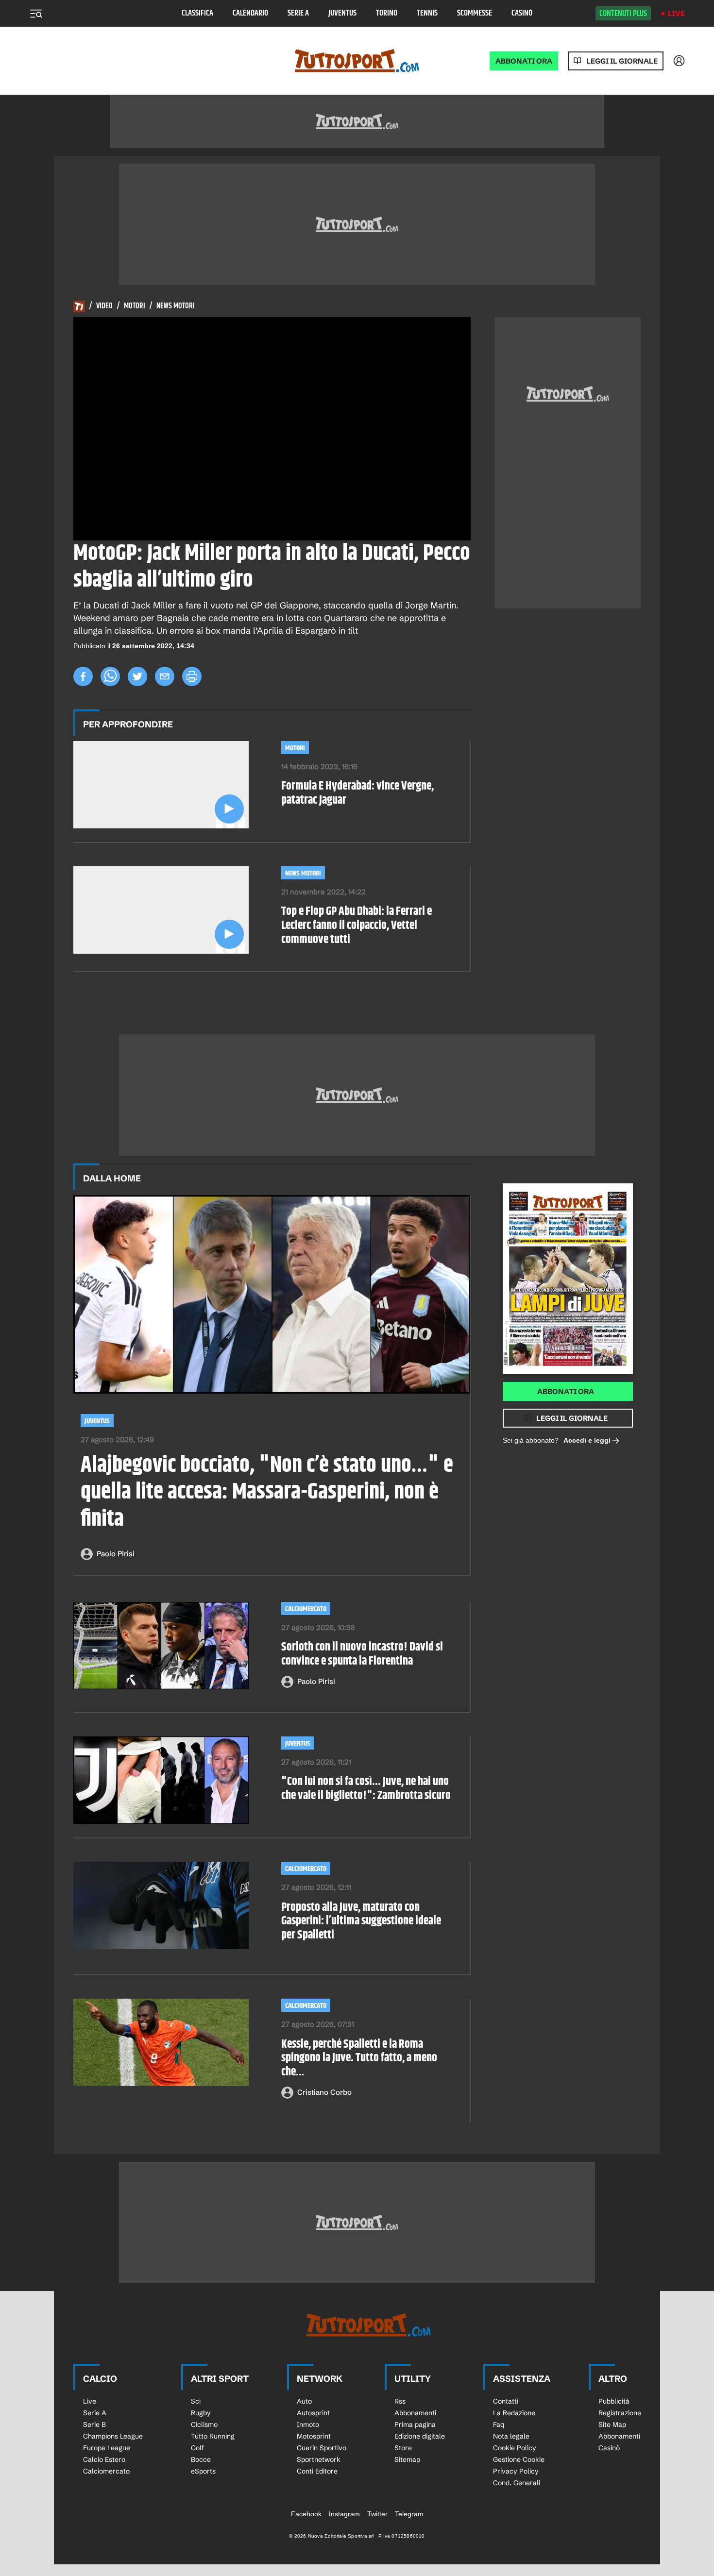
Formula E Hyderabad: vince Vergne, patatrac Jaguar (357, 793)
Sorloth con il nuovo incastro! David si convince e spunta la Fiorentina (362, 1654)
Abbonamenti (415, 2413)
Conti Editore (317, 2471)
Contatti (506, 2401)
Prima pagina (415, 2424)
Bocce (201, 2459)
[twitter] (137, 676)
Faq (499, 2424)
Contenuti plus (623, 14)
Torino (387, 13)
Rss (400, 2401)
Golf (197, 2448)
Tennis (427, 13)
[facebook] (83, 676)
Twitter (377, 2514)
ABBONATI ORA (524, 61)
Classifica (197, 13)
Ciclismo (204, 2424)
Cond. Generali (517, 2483)
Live (676, 13)
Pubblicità (614, 2401)
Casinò (522, 13)
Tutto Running (213, 2436)
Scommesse (475, 13)
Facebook (306, 2514)
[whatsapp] (110, 676)
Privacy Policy (516, 2471)
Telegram (409, 2514)
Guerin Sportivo (322, 2448)
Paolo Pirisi (116, 1554)
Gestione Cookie (519, 2459)
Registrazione (620, 2413)
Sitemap (407, 2459)
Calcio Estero (104, 2459)
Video (104, 306)
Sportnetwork (319, 2459)
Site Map (612, 2424)
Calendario (250, 13)
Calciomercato (306, 1609)
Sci (196, 2401)
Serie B (94, 2424)
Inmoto (308, 2424)
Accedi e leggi (587, 1440)
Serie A (298, 13)
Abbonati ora (566, 1391)
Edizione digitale (420, 2436)
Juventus (342, 13)
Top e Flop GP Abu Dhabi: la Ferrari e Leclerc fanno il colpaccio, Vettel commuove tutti (357, 926)
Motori (135, 306)
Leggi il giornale (622, 61)
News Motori (176, 306)
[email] (165, 676)
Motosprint (314, 2436)
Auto (304, 2401)
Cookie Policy (515, 2448)
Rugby (201, 2413)
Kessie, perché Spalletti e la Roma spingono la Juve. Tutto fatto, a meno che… (359, 2058)
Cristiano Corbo (324, 2092)
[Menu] (36, 14)
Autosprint (313, 2413)
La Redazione (514, 2413)
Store (403, 2448)
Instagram (344, 2514)
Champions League (113, 2436)
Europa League (107, 2448)
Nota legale (511, 2436)
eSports (203, 2471)
